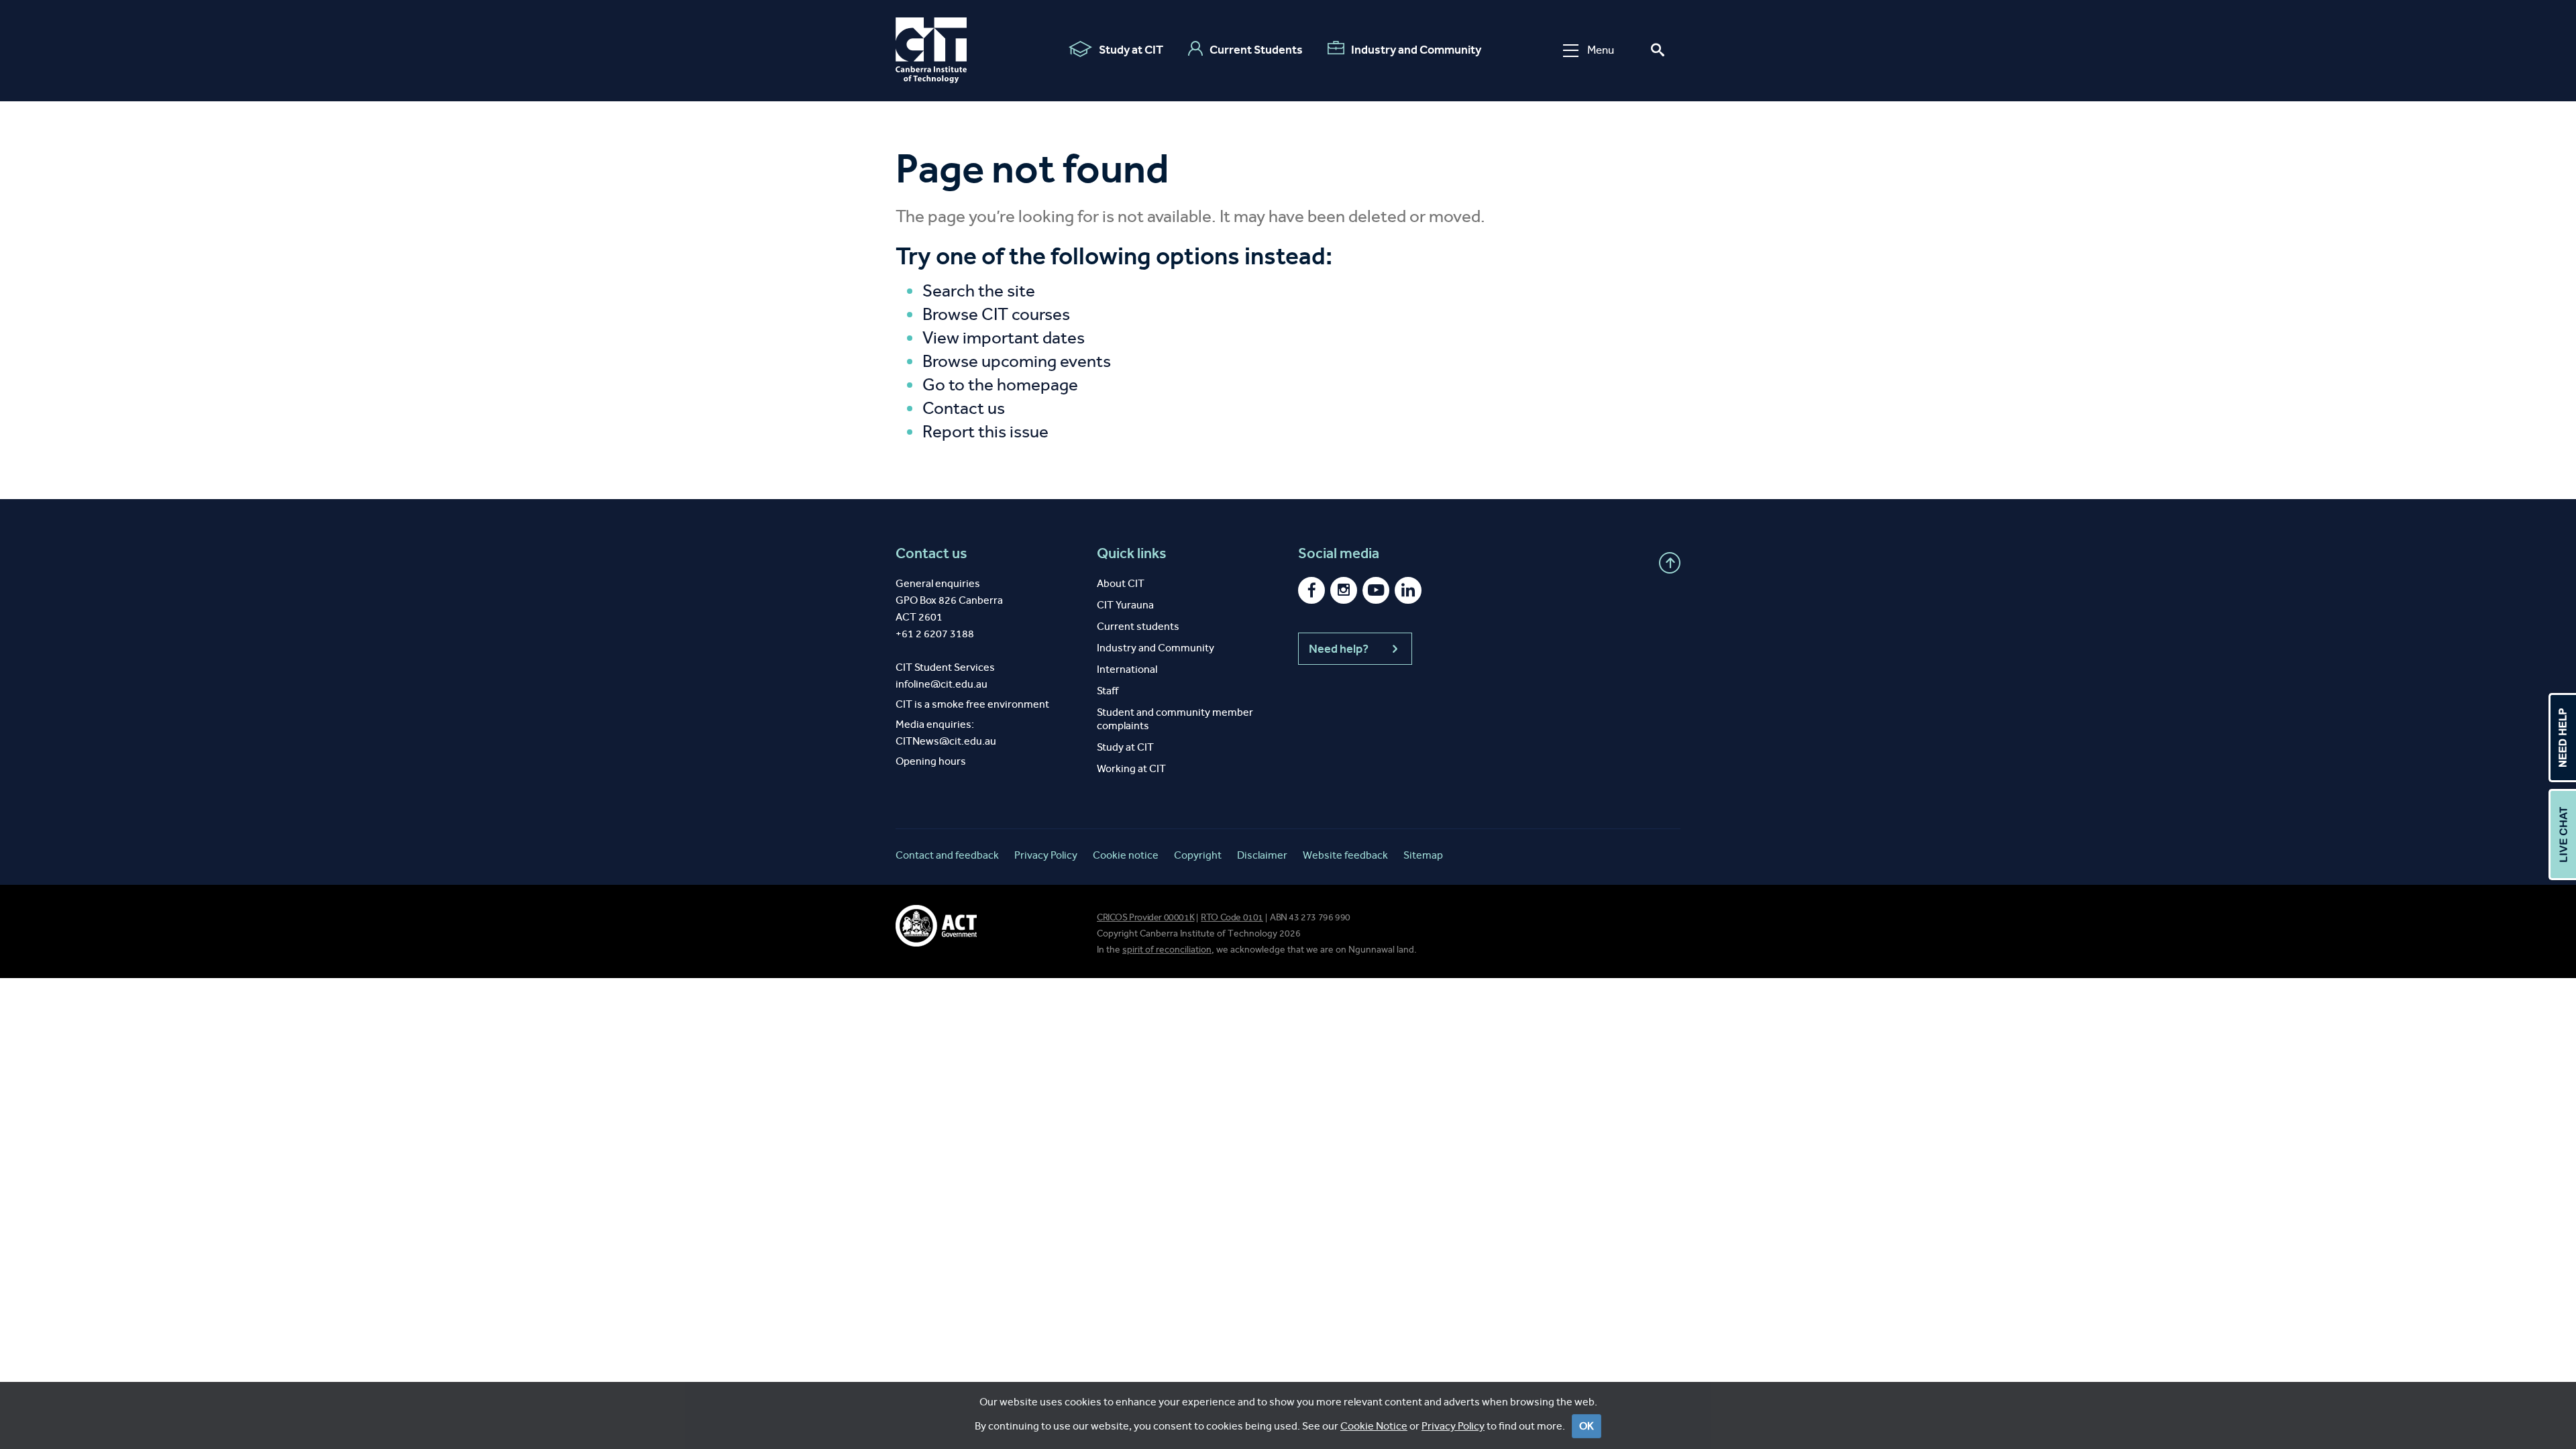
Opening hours (931, 761)
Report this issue (985, 432)
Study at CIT (1131, 50)
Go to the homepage (1000, 385)
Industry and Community (1416, 50)
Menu (1601, 50)
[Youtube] (1376, 590)
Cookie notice (1126, 855)
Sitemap (1423, 855)
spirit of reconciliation (1167, 950)
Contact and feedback (947, 855)
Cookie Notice (1374, 1426)
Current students (1138, 626)
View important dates (1004, 338)
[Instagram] (1344, 590)
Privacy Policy (1453, 1426)
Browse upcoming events (1017, 361)
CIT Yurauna (1125, 605)
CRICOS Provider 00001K (1145, 917)
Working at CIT (1131, 768)
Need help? (1339, 649)
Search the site (979, 291)
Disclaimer (1262, 855)
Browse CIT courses (996, 314)
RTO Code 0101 (1232, 917)
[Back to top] (1670, 563)
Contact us (964, 408)
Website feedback (1345, 855)
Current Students (1256, 50)
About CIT (1121, 583)
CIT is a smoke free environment (972, 704)
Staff (1108, 691)
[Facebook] (1311, 590)
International (1127, 669)
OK (1587, 1426)
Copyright (1198, 855)
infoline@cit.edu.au (942, 684)
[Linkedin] (1408, 590)
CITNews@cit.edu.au (946, 741)
